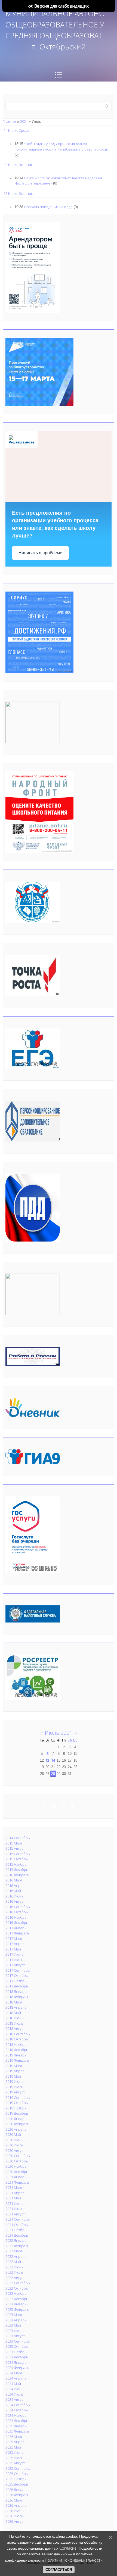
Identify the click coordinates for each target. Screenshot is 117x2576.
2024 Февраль (17, 2368)
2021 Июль (14, 2209)
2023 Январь (16, 2304)
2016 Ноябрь (16, 1917)
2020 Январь (16, 2119)
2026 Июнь (15, 2511)
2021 (24, 121)
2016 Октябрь (17, 1912)
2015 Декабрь (17, 1870)
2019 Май (13, 2076)
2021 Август (15, 2214)
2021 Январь (16, 2177)
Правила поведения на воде (48, 207)
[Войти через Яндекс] (63, 1806)
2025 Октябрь (17, 2474)
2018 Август (15, 2028)
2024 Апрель (16, 2378)
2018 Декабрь (17, 2050)
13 (47, 1760)
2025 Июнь (15, 2452)
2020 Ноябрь (16, 2166)
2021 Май (13, 2198)
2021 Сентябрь (18, 2219)
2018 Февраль (17, 1997)
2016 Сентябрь (18, 1907)
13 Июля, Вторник (18, 165)
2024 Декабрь (17, 2421)
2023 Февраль (17, 2309)
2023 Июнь (15, 2331)
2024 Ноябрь (16, 2415)
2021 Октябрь (17, 2225)
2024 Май (13, 2384)
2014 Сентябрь (18, 1838)
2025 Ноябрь (16, 2479)
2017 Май (13, 1949)
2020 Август (15, 2150)
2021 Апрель (16, 2193)
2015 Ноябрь (16, 1864)
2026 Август (15, 2521)
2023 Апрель (16, 2320)
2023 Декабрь (17, 2357)
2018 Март (14, 2002)
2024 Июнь (15, 2389)
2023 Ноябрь (16, 2352)
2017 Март (14, 1939)
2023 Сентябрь (18, 2341)
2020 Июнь (15, 2140)
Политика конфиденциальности (74, 2560)
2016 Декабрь (17, 1922)
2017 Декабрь (17, 1986)
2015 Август (15, 1848)
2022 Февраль (17, 2246)
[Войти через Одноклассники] (72, 1806)
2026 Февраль (17, 2495)
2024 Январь (16, 2362)
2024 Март (14, 2373)
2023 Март (14, 2315)
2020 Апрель (16, 2129)
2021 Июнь (15, 2203)
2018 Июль (14, 2023)
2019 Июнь (15, 2081)
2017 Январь (16, 1928)
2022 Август (15, 2278)
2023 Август (15, 2336)
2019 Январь (16, 2055)
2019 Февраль (17, 2060)
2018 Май (13, 2013)
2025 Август (15, 2463)
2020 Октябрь (17, 2161)
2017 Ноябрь (16, 1981)
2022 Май (13, 2262)
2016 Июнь (15, 1896)
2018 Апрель (16, 2007)
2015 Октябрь (17, 1859)
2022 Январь (16, 2240)
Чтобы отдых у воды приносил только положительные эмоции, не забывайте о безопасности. (62, 146)
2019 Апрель (16, 2071)
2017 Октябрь (17, 1975)
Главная (9, 121)
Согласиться (59, 2570)
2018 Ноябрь (16, 2044)
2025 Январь (16, 2426)
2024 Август (15, 2399)
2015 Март (14, 1843)
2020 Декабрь (17, 2172)
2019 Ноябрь (16, 2108)
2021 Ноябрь (16, 2230)
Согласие (68, 2548)
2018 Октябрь (17, 2039)
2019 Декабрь (17, 2113)
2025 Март (14, 2437)
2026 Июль (14, 2516)
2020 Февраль (17, 2124)
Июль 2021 (59, 1733)
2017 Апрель (16, 1944)
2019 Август (15, 2092)
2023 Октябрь (17, 2346)
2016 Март (14, 1880)
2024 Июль (14, 2394)
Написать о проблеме (40, 553)
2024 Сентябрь (18, 2405)
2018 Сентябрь (18, 2034)
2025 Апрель (16, 2442)
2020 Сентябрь (18, 2156)
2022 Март (14, 2251)
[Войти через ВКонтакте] (54, 1806)
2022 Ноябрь (16, 2293)
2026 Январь (16, 2490)
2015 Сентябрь (18, 1854)
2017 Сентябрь (18, 1970)
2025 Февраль (17, 2431)
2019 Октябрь (17, 2103)
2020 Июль (14, 2145)
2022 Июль (14, 2272)
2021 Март (14, 2187)
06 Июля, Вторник (18, 193)
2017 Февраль (17, 1933)
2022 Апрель (16, 2256)
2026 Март (14, 2500)
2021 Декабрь (17, 2235)
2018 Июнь (15, 2018)
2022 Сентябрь (18, 2283)
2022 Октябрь (17, 2288)
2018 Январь (16, 1992)
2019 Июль (14, 2087)
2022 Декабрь (17, 2299)
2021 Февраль (17, 2182)
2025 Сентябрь (18, 2468)
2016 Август (15, 1901)
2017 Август (15, 1965)
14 (53, 1760)
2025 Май (13, 2447)
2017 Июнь (15, 1954)
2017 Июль (14, 1960)
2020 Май (13, 2134)
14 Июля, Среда (16, 130)
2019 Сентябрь (18, 2097)
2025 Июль (14, 2458)
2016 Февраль (17, 1875)
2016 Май (13, 1891)
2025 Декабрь (17, 2484)
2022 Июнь (15, 2267)
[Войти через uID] (45, 1806)
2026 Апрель (16, 2505)
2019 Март (14, 2066)
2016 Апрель (16, 1886)
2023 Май (13, 2325)
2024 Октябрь (17, 2410)
